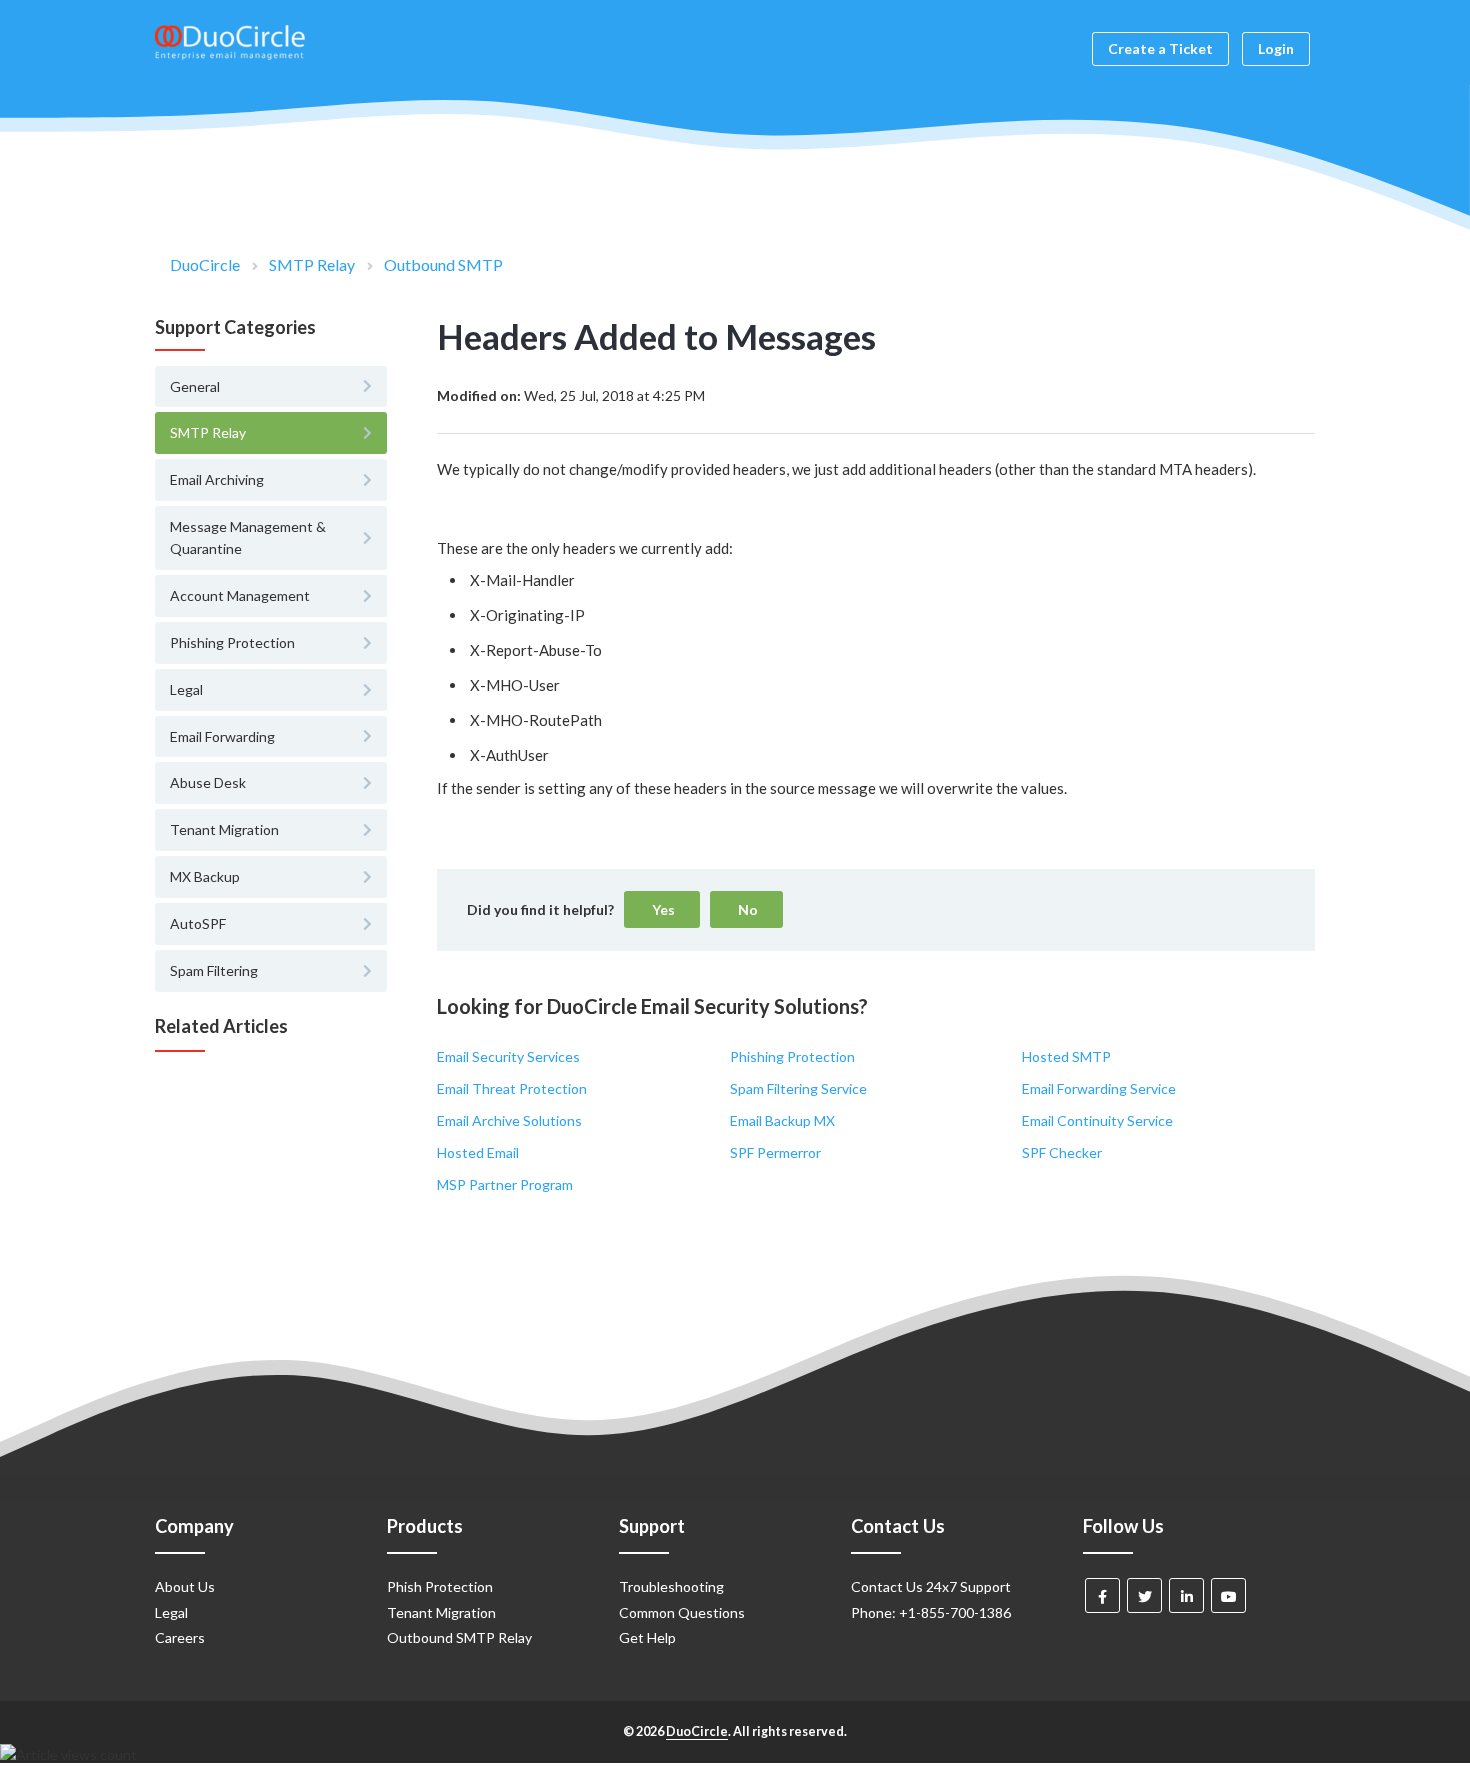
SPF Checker (1062, 1152)
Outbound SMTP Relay (459, 1637)
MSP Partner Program (505, 1184)
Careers (180, 1637)
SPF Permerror (775, 1152)
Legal (171, 1612)
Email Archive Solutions (509, 1120)
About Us (185, 1586)
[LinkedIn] (1186, 1595)
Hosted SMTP (1066, 1056)
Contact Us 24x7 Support (931, 1586)
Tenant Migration (441, 1612)
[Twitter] (1144, 1595)
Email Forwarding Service (1099, 1088)
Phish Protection (440, 1586)
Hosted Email (478, 1152)
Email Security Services (508, 1056)
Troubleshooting (671, 1586)
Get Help (647, 1637)
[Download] (698, 633)
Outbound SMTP (443, 264)
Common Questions (682, 1612)
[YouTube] (1228, 1595)
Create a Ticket (1160, 48)
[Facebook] (1102, 1595)
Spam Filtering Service (798, 1088)
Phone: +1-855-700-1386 (931, 1612)
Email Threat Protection (512, 1088)
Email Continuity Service (1097, 1120)
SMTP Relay (312, 264)
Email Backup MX (782, 1120)
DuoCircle (205, 264)
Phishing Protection (792, 1056)
